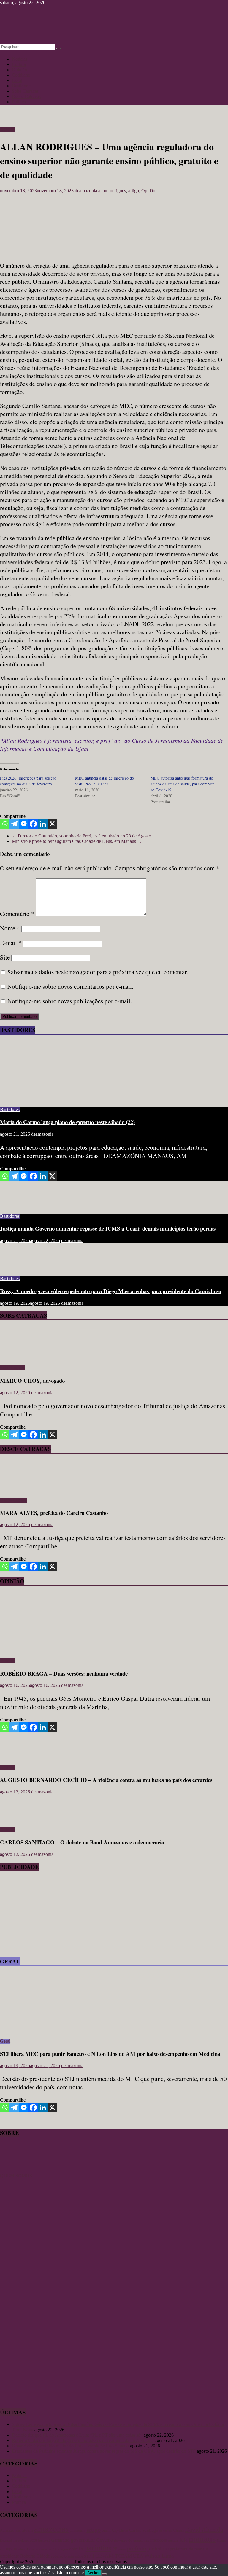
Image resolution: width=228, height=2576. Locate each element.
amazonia (77, 2531)
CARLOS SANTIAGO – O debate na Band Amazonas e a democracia (82, 1842)
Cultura (19, 64)
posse (122, 2549)
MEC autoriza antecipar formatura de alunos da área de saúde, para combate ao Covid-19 (182, 784)
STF (87, 2556)
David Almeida (204, 2530)
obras (22, 2549)
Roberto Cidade (35, 2556)
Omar (31, 2549)
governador (83, 2540)
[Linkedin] (43, 824)
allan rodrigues (112, 191)
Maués (221, 2540)
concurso (166, 2531)
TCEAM (123, 2556)
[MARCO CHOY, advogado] (17, 1358)
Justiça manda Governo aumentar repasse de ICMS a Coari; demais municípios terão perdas (108, 1228)
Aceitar (93, 2573)
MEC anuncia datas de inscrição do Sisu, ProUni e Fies (104, 781)
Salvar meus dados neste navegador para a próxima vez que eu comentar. (98, 972)
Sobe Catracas (25, 91)
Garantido (60, 2540)
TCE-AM (103, 2556)
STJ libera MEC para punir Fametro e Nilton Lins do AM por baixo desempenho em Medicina (110, 2054)
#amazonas (10, 2530)
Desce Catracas (26, 96)
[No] (104, 2574)
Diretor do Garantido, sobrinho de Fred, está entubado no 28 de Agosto (81, 836)
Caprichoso (120, 2531)
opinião (76, 2549)
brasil (106, 2530)
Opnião (148, 191)
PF (115, 2549)
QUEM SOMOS (16, 2176)
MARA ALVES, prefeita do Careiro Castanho (54, 1513)
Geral (17, 80)
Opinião (19, 70)
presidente (9, 2556)
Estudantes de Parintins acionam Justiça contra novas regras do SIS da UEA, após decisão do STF (104, 2451)
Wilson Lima (159, 2556)
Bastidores (22, 86)
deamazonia (87, 191)
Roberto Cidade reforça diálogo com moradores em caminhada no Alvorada (83, 2440)
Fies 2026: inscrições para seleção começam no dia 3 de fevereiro (28, 781)
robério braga (62, 2556)
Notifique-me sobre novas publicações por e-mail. (70, 1001)
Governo (104, 2540)
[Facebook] (33, 824)
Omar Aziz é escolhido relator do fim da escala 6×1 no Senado (70, 2446)
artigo (134, 191)
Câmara (178, 2531)
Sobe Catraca (12, 1368)
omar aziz (44, 2549)
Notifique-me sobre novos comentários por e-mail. (70, 986)
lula (184, 2540)
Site (5, 957)
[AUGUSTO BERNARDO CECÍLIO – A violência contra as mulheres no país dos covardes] (19, 1757)
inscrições (158, 2540)
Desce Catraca (14, 1500)
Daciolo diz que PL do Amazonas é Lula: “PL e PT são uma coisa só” (77, 2435)
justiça (173, 2540)
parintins (98, 2548)
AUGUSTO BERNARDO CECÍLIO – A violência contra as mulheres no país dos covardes (106, 1780)
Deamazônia (8, 2540)
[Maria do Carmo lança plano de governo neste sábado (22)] (58, 1099)
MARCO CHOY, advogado (32, 1380)
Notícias (20, 59)
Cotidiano (21, 75)
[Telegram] (14, 824)
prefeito (137, 2548)
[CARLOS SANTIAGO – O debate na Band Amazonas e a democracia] (19, 1820)
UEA (138, 2556)
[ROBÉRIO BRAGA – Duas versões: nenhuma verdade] (58, 1651)
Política (19, 102)
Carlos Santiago (144, 2530)
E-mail (11, 943)
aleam (27, 2530)
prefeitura (158, 2549)
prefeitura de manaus (189, 2549)
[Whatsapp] (5, 824)
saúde (79, 2556)
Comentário (17, 914)
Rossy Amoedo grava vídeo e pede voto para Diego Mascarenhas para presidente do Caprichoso (111, 1291)
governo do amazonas (132, 2540)
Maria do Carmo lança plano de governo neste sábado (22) (67, 1122)
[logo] (15, 2170)
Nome (10, 928)
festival (44, 2540)
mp (2, 2549)
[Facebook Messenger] (24, 824)
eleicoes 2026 (27, 2540)
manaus (202, 2539)
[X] (52, 824)
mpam (11, 2549)
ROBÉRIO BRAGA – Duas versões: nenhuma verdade (64, 1673)
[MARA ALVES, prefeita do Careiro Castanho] (17, 1490)
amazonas (51, 2529)
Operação (60, 2549)
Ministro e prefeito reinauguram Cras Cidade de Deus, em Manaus (77, 841)
